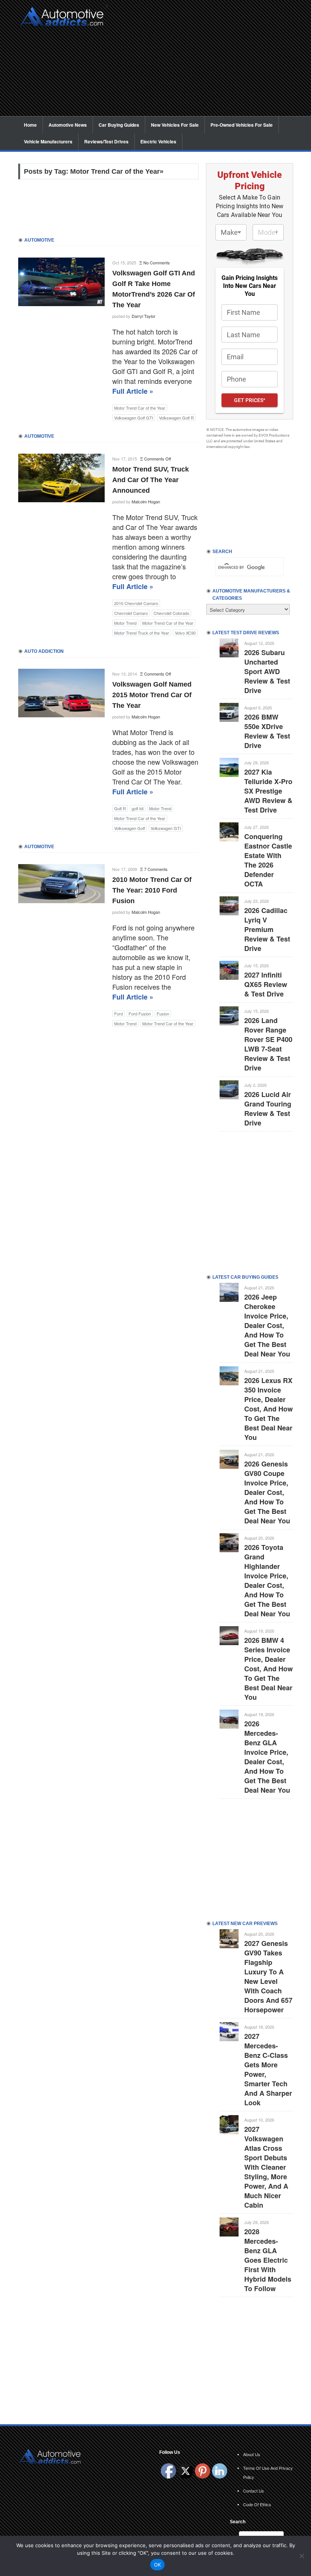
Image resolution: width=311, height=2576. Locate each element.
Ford (119, 1014)
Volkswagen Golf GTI (134, 418)
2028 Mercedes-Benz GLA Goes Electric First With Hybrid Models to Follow (268, 2260)
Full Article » (133, 391)
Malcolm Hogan (146, 501)
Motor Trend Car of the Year (140, 408)
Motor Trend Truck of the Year (142, 633)
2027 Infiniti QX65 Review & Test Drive (266, 984)
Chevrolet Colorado (171, 613)
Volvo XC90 (185, 633)
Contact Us (254, 2491)
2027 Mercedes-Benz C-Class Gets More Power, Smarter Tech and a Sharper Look (268, 2069)
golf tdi (137, 808)
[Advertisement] (203, 63)
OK (158, 2565)
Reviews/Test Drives (106, 141)
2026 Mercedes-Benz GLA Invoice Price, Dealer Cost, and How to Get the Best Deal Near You (267, 1757)
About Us (252, 2454)
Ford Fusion (140, 1014)
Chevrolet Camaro (131, 613)
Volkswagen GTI (166, 828)
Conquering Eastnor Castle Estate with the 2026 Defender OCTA (268, 860)
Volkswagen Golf (130, 828)
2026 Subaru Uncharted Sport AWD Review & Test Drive (267, 671)
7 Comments (156, 869)
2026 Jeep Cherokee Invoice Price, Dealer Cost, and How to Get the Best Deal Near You (267, 1325)
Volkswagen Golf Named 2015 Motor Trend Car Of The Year (152, 695)
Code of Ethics (257, 2504)
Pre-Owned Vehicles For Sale (242, 125)
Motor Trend (125, 623)
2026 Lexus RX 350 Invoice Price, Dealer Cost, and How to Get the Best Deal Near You (269, 1409)
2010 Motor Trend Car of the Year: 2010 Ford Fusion (152, 890)
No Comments (157, 262)
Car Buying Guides (119, 125)
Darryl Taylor (144, 316)
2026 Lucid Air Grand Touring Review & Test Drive (268, 1109)
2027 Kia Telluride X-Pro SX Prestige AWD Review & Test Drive (268, 791)
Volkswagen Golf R (176, 418)
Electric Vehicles (158, 141)
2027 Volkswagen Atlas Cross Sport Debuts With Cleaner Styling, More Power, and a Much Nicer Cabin (266, 2167)
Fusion (163, 1014)
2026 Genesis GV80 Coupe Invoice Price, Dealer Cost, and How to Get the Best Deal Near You (267, 1492)
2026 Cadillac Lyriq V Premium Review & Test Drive (267, 929)
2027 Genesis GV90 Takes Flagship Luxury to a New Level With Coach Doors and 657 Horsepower (268, 1976)
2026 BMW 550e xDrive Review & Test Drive (267, 731)
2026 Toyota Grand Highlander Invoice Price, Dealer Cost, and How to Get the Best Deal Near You (267, 1580)
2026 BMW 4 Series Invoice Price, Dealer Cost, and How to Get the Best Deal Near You (269, 1669)
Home (30, 125)
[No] (302, 2556)
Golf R (120, 808)
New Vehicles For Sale (175, 125)
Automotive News (68, 125)
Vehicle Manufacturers (48, 141)
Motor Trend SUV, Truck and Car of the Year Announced (151, 480)
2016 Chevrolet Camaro (136, 603)
